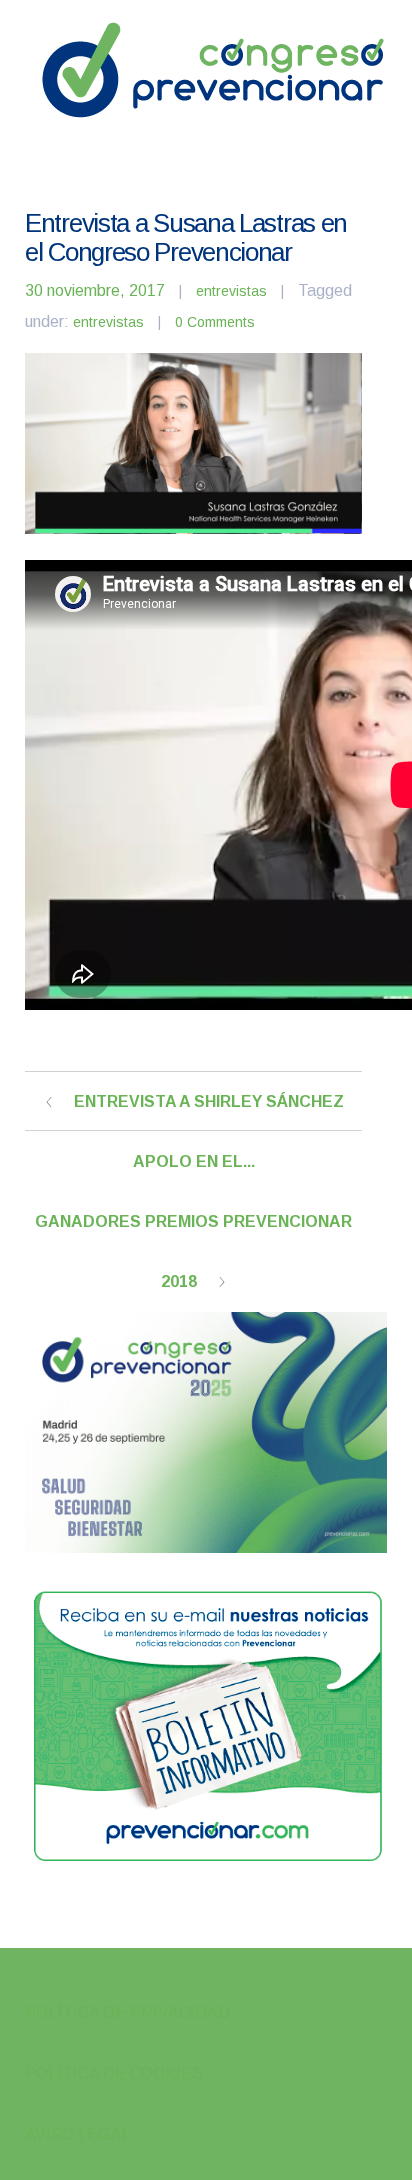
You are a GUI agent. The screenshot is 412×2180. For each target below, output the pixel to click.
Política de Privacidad (127, 2012)
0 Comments (215, 322)
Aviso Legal (77, 2134)
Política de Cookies (114, 2073)
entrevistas (231, 291)
